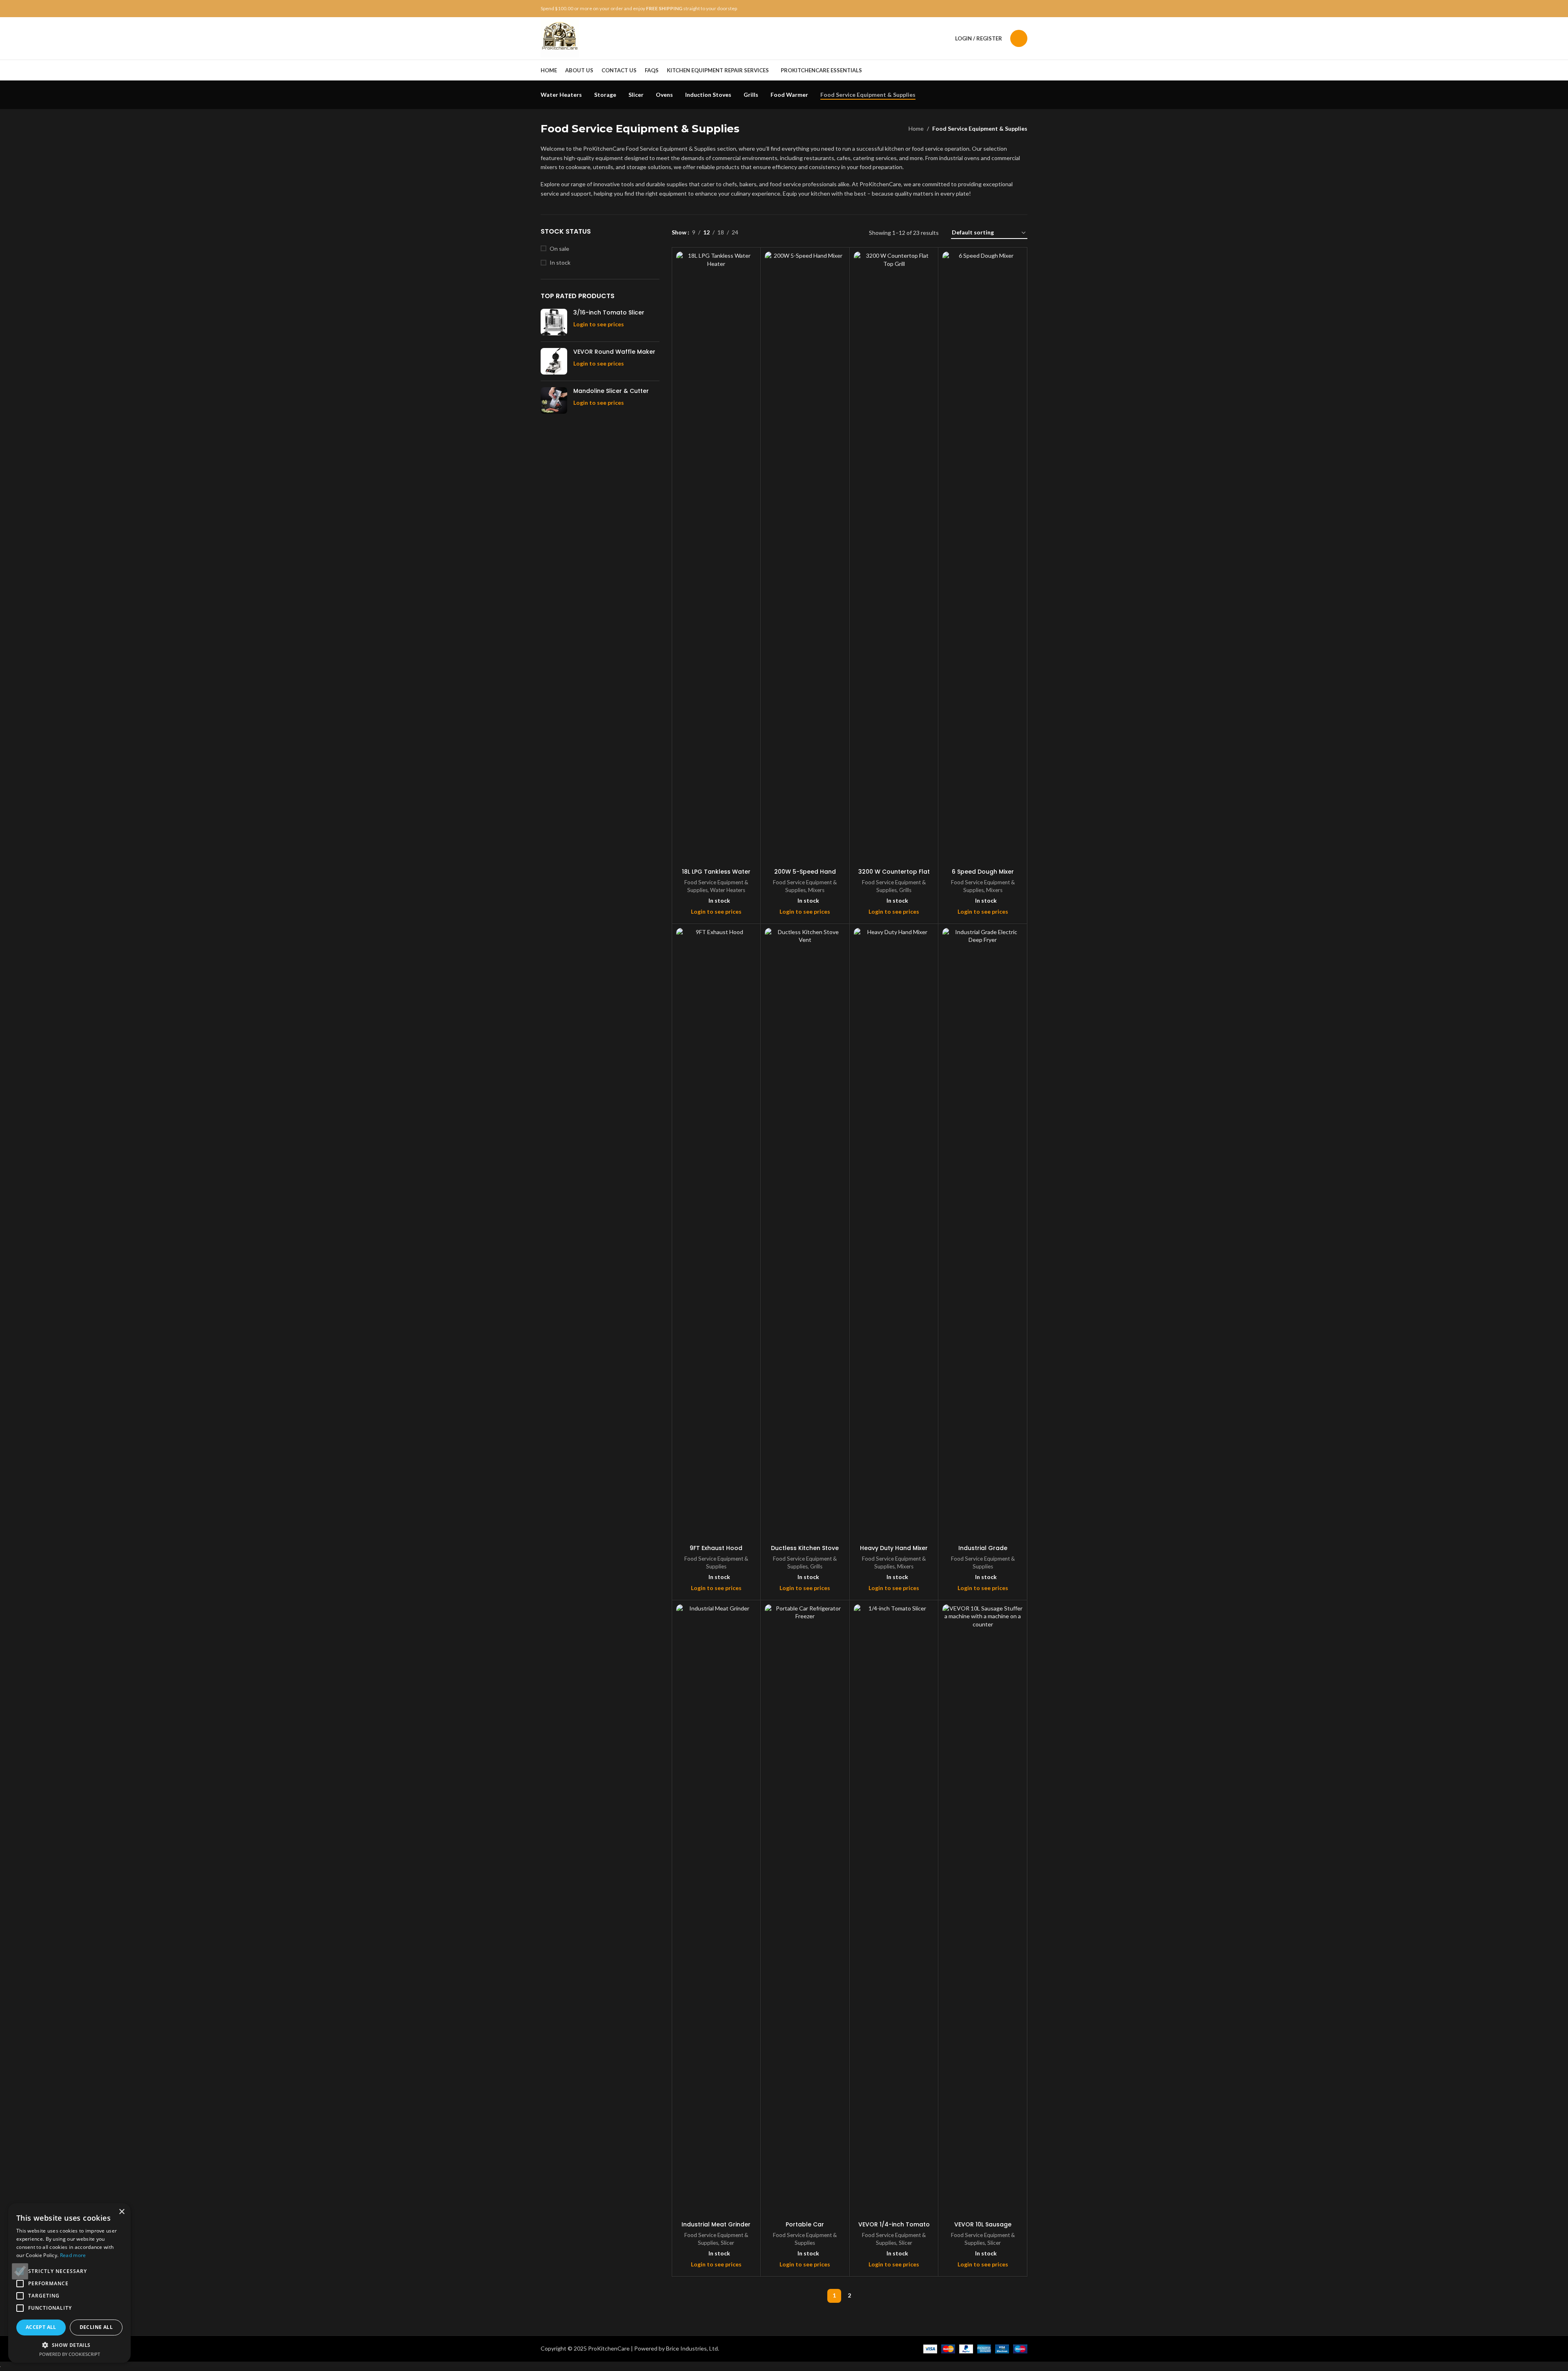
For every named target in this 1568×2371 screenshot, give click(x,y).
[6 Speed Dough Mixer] (983, 558)
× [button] (121, 2212)
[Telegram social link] (1022, 9)
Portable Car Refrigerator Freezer (805, 2228)
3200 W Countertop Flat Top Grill (894, 876)
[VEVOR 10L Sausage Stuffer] (983, 1911)
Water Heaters (728, 890)
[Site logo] (560, 38)
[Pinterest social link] (1003, 9)
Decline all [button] (96, 2327)
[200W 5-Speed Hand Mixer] (805, 558)
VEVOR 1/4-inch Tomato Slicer (894, 2228)
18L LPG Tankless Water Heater (716, 876)
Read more (73, 2255)
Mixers (816, 890)
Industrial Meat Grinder (716, 2224)
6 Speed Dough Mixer (983, 872)
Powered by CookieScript (70, 2354)
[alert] (69, 2283)
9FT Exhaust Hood (716, 1548)
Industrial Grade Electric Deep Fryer (983, 1552)
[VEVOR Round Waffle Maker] (554, 361)
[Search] (1019, 38)
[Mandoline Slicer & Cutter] (554, 400)
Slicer (727, 2243)
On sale (559, 249)
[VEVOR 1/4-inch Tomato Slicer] (894, 1911)
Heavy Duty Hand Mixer (894, 1548)
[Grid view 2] (770, 233)
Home (916, 128)
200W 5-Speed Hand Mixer (805, 876)
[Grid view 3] (783, 233)
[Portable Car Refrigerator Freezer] (805, 1911)
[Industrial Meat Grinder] (716, 1911)
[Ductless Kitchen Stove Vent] (805, 1234)
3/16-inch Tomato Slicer (609, 313)
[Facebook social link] (983, 9)
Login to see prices (599, 324)
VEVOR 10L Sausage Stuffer (983, 2228)
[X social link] (993, 9)
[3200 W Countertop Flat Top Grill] (894, 558)
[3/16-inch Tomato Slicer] (554, 322)
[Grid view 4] (796, 233)
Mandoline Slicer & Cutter (611, 391)
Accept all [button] (41, 2327)
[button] (69, 2345)
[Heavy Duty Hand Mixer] (894, 1234)
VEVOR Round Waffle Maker (614, 352)
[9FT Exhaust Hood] (716, 1234)
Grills (905, 890)
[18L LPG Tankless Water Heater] (716, 558)
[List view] (757, 233)
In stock (560, 262)
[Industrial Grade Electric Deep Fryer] (983, 1234)
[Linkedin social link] (1013, 9)
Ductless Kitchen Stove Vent (805, 1552)
